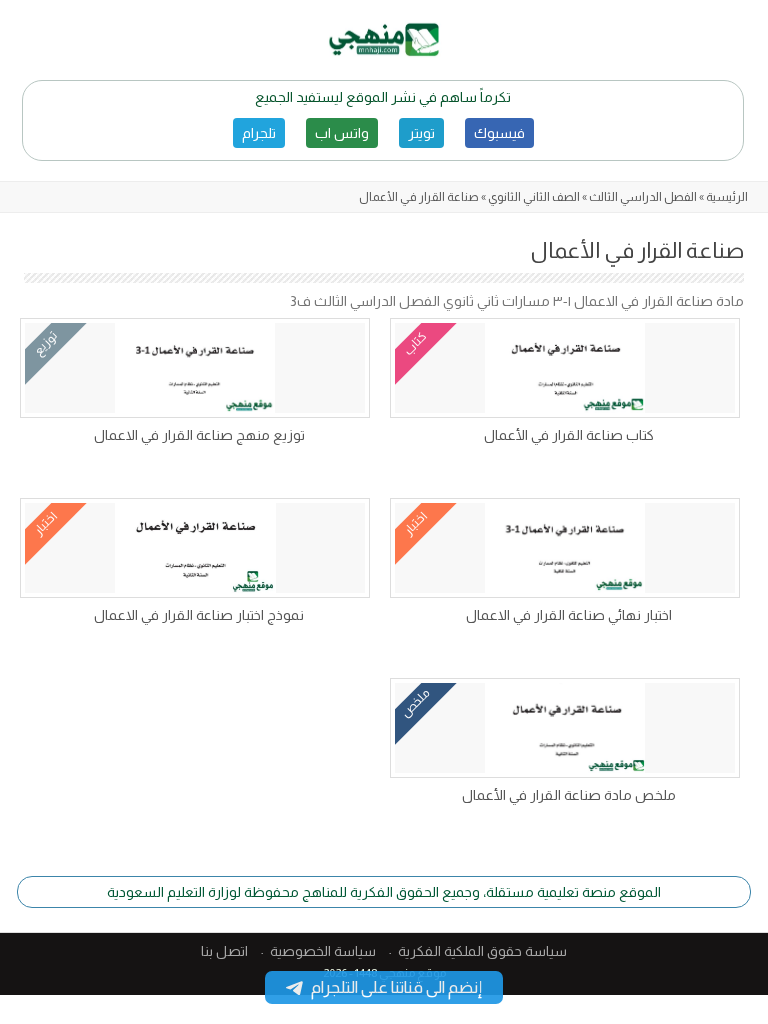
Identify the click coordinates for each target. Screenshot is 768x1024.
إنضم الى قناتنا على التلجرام (396, 987)
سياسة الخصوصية (323, 951)
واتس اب (342, 133)
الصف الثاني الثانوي (534, 197)
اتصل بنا (224, 951)
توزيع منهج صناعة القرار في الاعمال (199, 435)
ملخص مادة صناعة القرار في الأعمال (569, 795)
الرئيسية (727, 197)
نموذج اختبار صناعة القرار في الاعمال (199, 615)
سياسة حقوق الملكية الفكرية (482, 951)
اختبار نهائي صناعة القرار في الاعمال (569, 615)
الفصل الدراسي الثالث (643, 197)
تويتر (421, 133)
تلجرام (259, 133)
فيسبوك (499, 133)
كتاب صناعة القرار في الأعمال (569, 435)
